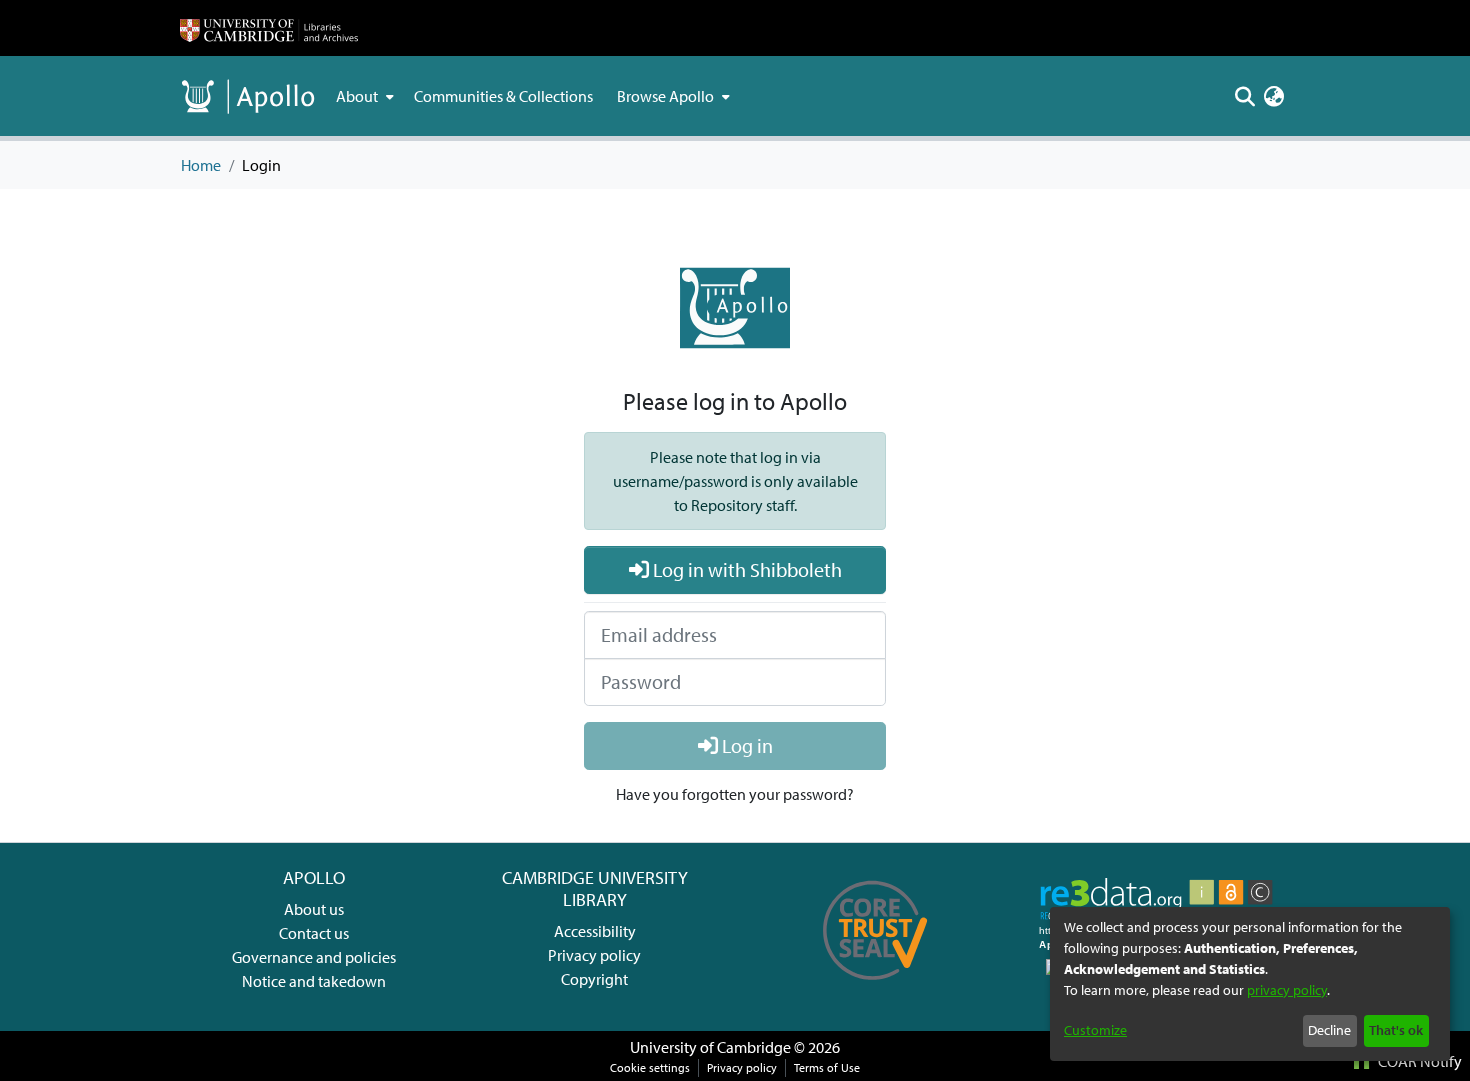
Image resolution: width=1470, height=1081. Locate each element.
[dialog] (1250, 984)
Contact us (314, 933)
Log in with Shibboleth (745, 569)
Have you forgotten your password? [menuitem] (735, 794)
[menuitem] (363, 96)
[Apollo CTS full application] (875, 987)
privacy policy (1287, 990)
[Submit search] (1244, 96)
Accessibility (595, 931)
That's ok (1396, 1030)
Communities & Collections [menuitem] (503, 96)
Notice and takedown (314, 981)
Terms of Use (827, 1067)
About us (314, 909)
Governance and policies (314, 957)
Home (201, 165)
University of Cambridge (710, 1047)
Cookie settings (650, 1067)
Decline (1329, 1030)
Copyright (594, 979)
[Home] (269, 28)
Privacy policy (594, 955)
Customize (1095, 1030)
